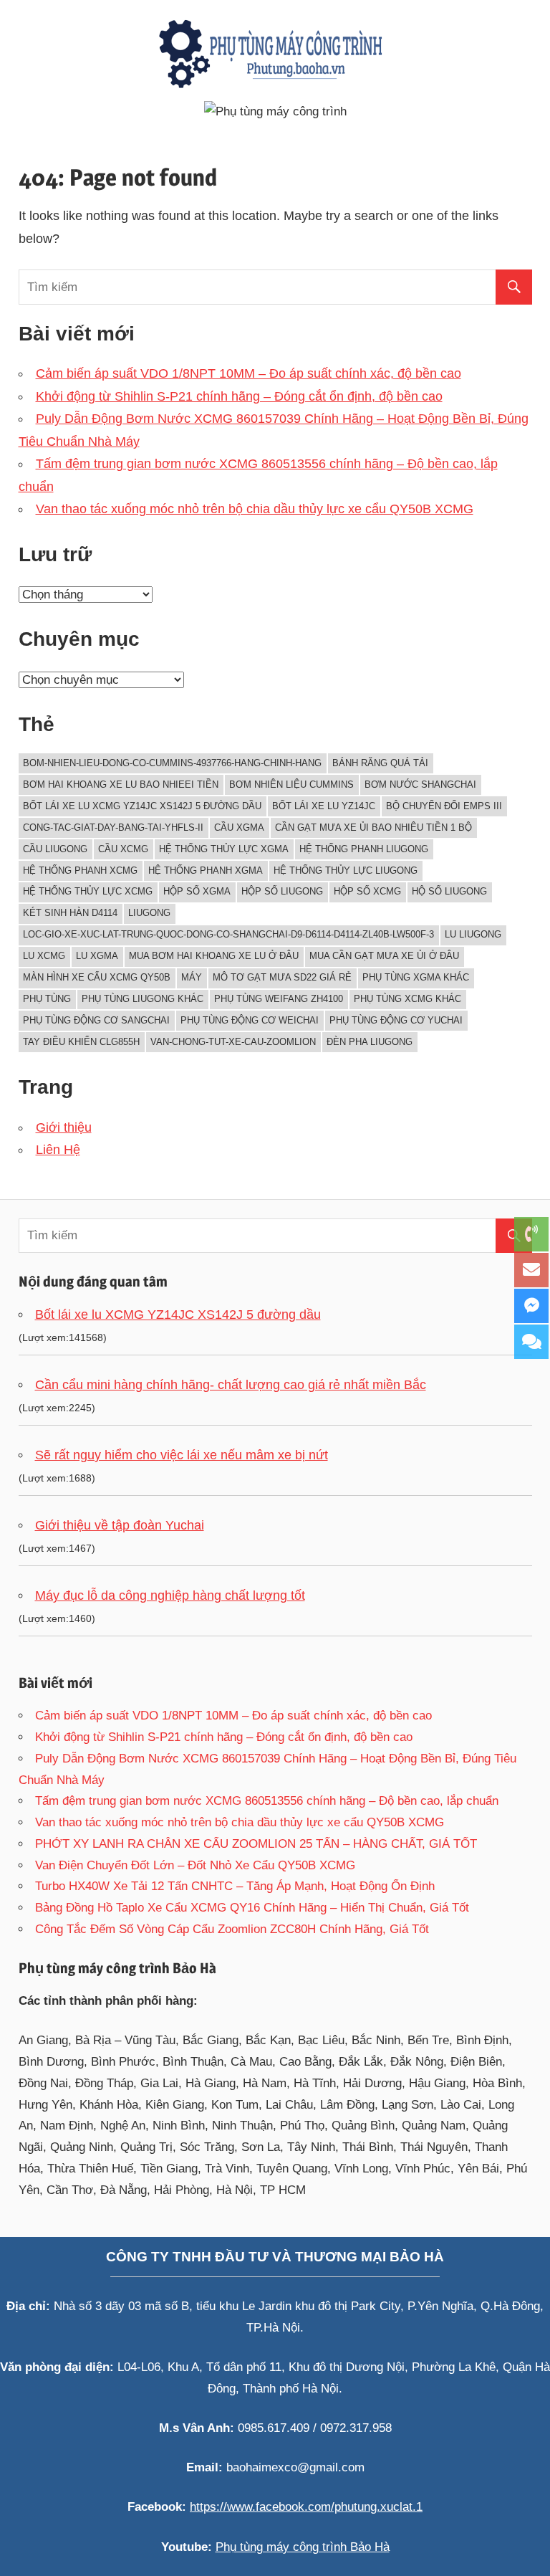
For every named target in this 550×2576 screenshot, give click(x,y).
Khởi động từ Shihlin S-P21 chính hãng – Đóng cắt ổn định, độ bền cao (239, 396)
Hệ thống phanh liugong (364, 849)
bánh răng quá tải (380, 763)
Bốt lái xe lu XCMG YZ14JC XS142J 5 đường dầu (142, 806)
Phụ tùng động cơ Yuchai (396, 1020)
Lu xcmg (44, 956)
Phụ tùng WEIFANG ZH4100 (279, 999)
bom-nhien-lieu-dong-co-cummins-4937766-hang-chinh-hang (172, 763)
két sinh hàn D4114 (70, 913)
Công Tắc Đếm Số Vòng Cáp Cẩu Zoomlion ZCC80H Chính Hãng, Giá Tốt (232, 1929)
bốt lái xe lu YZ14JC (324, 806)
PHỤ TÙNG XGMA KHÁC (416, 977)
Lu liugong (473, 934)
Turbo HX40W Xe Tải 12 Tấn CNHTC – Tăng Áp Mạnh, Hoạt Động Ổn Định (235, 1886)
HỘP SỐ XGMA (197, 891)
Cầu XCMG (123, 849)
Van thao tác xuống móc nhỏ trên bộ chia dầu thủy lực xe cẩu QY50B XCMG (255, 509)
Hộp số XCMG (367, 891)
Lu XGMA (97, 956)
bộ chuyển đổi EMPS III (444, 806)
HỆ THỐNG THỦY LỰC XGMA (224, 849)
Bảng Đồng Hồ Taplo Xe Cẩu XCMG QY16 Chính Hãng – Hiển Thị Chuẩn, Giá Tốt (252, 1908)
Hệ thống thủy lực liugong (346, 870)
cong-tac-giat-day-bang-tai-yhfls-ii (113, 827)
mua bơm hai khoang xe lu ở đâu (214, 956)
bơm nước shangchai (420, 784)
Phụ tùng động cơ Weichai (250, 1020)
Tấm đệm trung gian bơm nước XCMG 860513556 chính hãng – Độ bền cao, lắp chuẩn (267, 1801)
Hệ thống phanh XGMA (206, 870)
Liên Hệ (58, 1150)
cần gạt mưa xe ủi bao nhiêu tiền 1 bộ (373, 827)
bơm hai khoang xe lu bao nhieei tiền (121, 784)
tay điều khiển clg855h (81, 1042)
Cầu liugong (55, 849)
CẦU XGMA (239, 827)
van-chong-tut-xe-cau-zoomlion (233, 1042)
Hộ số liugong (449, 891)
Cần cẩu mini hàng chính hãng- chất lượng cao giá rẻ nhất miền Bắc (231, 1385)
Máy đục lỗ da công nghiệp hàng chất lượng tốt (170, 1595)
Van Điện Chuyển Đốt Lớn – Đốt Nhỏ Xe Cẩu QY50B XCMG (195, 1865)
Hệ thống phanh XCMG (80, 870)
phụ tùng (47, 999)
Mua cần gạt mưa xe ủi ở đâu (384, 956)
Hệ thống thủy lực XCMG (88, 891)
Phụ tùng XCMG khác (407, 999)
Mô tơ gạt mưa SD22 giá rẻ (282, 977)
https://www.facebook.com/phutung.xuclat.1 (306, 2507)
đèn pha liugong (370, 1042)
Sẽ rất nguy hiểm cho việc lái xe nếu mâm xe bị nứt (182, 1455)
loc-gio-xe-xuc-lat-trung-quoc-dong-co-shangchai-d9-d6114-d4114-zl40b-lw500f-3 (228, 934)
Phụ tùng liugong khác (143, 999)
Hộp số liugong (282, 891)
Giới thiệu (64, 1127)
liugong (149, 913)
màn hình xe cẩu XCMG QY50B (97, 977)
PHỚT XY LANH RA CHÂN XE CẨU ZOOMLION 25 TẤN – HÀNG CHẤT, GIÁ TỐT (256, 1844)
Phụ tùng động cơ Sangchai (96, 1020)
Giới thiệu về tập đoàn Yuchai (120, 1525)
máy (192, 977)
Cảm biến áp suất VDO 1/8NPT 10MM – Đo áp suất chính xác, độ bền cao (249, 373)
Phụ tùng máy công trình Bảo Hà (303, 2547)
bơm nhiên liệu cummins (291, 784)
